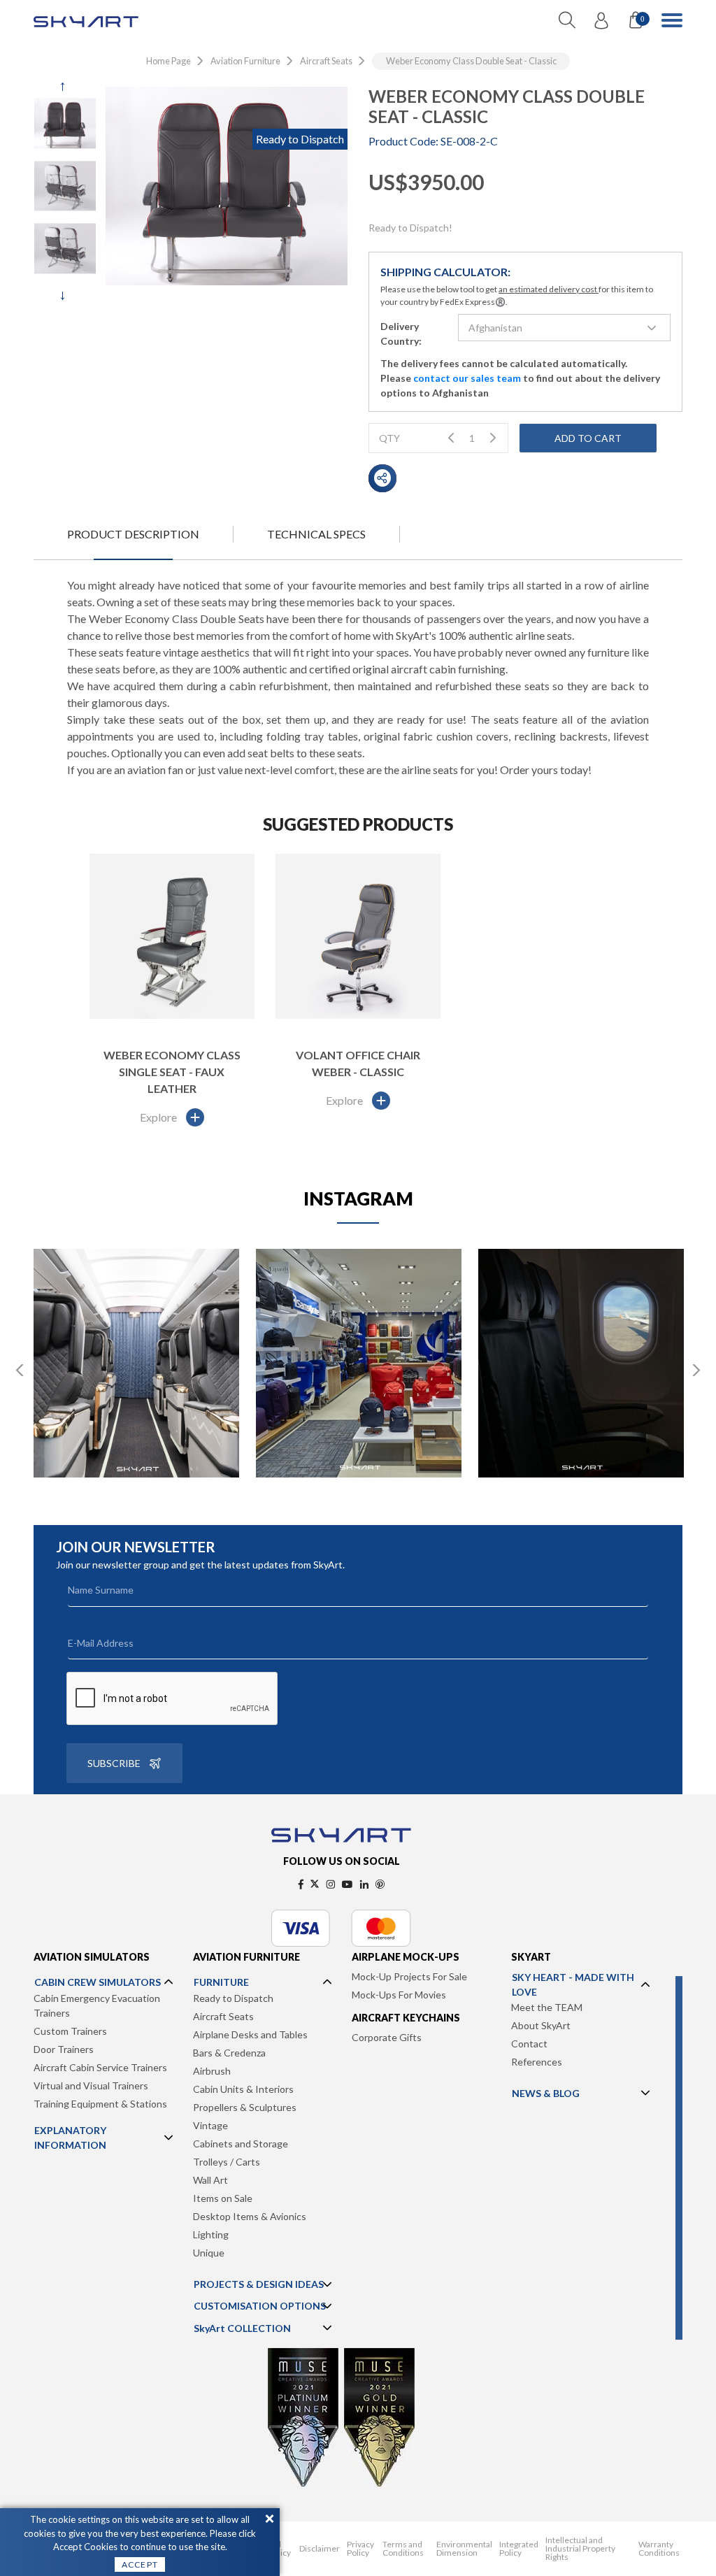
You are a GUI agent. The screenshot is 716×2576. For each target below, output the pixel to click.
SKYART (531, 1957)
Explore (158, 1117)
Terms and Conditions (403, 2549)
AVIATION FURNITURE (246, 1957)
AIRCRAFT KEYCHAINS (406, 2018)
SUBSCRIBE (114, 1763)
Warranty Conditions (659, 2549)
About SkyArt (541, 2025)
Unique (209, 2253)
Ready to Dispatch (233, 1998)
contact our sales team (467, 378)
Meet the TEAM (547, 2007)
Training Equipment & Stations (100, 2104)
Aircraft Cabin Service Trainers (100, 2067)
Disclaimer (320, 2549)
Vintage (210, 2125)
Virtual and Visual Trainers (91, 2085)
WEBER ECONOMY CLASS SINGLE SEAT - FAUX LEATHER (172, 1072)
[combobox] (564, 328)
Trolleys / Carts (227, 2162)
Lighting (211, 2234)
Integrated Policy (519, 2549)
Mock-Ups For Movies (399, 1995)
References (537, 2062)
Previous (65, 87)
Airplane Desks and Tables (250, 2034)
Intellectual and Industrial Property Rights (580, 2549)
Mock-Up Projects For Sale (409, 1976)
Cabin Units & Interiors (243, 2089)
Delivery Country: (401, 334)
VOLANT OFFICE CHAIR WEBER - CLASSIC (358, 1063)
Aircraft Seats (223, 2016)
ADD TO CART (588, 438)
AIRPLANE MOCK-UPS (406, 1957)
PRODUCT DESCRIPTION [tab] (133, 534)
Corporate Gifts (387, 2037)
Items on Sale (223, 2198)
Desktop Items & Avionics (250, 2216)
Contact (529, 2044)
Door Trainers (64, 2049)
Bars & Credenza (229, 2053)
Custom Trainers (70, 2031)
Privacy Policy (360, 2549)
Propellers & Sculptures (245, 2107)
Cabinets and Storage (241, 2144)
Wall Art (210, 2180)
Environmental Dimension (464, 2549)
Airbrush (212, 2071)
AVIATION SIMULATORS (92, 1957)
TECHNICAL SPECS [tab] (316, 534)
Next (65, 296)
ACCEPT (140, 2564)
